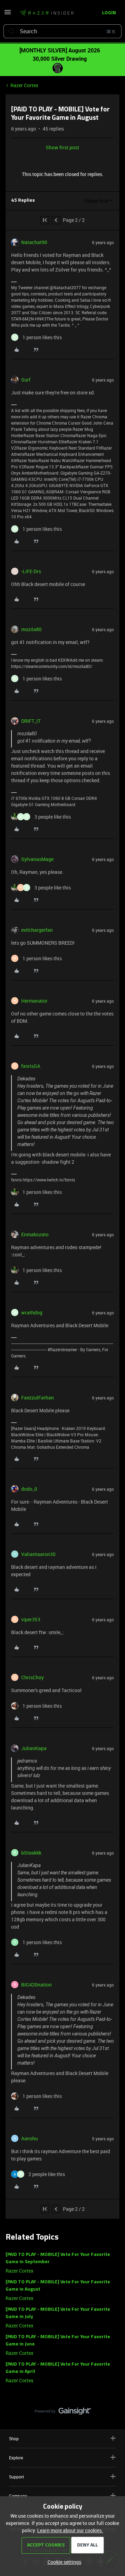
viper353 (31, 1619)
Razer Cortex (24, 85)
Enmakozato (35, 1234)
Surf (26, 380)
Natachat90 (34, 242)
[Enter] (11, 31)
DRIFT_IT (31, 721)
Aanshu (30, 2138)
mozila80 (31, 629)
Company (18, 2496)
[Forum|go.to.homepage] (44, 13)
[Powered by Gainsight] (63, 2413)
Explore (16, 2458)
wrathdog (32, 1312)
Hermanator (34, 1001)
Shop (14, 2439)
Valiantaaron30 (38, 1554)
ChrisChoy (32, 1677)
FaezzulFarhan (37, 1398)
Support (16, 2477)
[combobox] (62, 31)
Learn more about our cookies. (70, 2530)
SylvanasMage (37, 859)
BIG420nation (36, 1985)
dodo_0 (29, 1489)
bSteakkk (31, 1853)
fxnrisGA (31, 1066)
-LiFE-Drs (31, 571)
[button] (8, 14)
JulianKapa (34, 1748)
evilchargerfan (37, 930)
